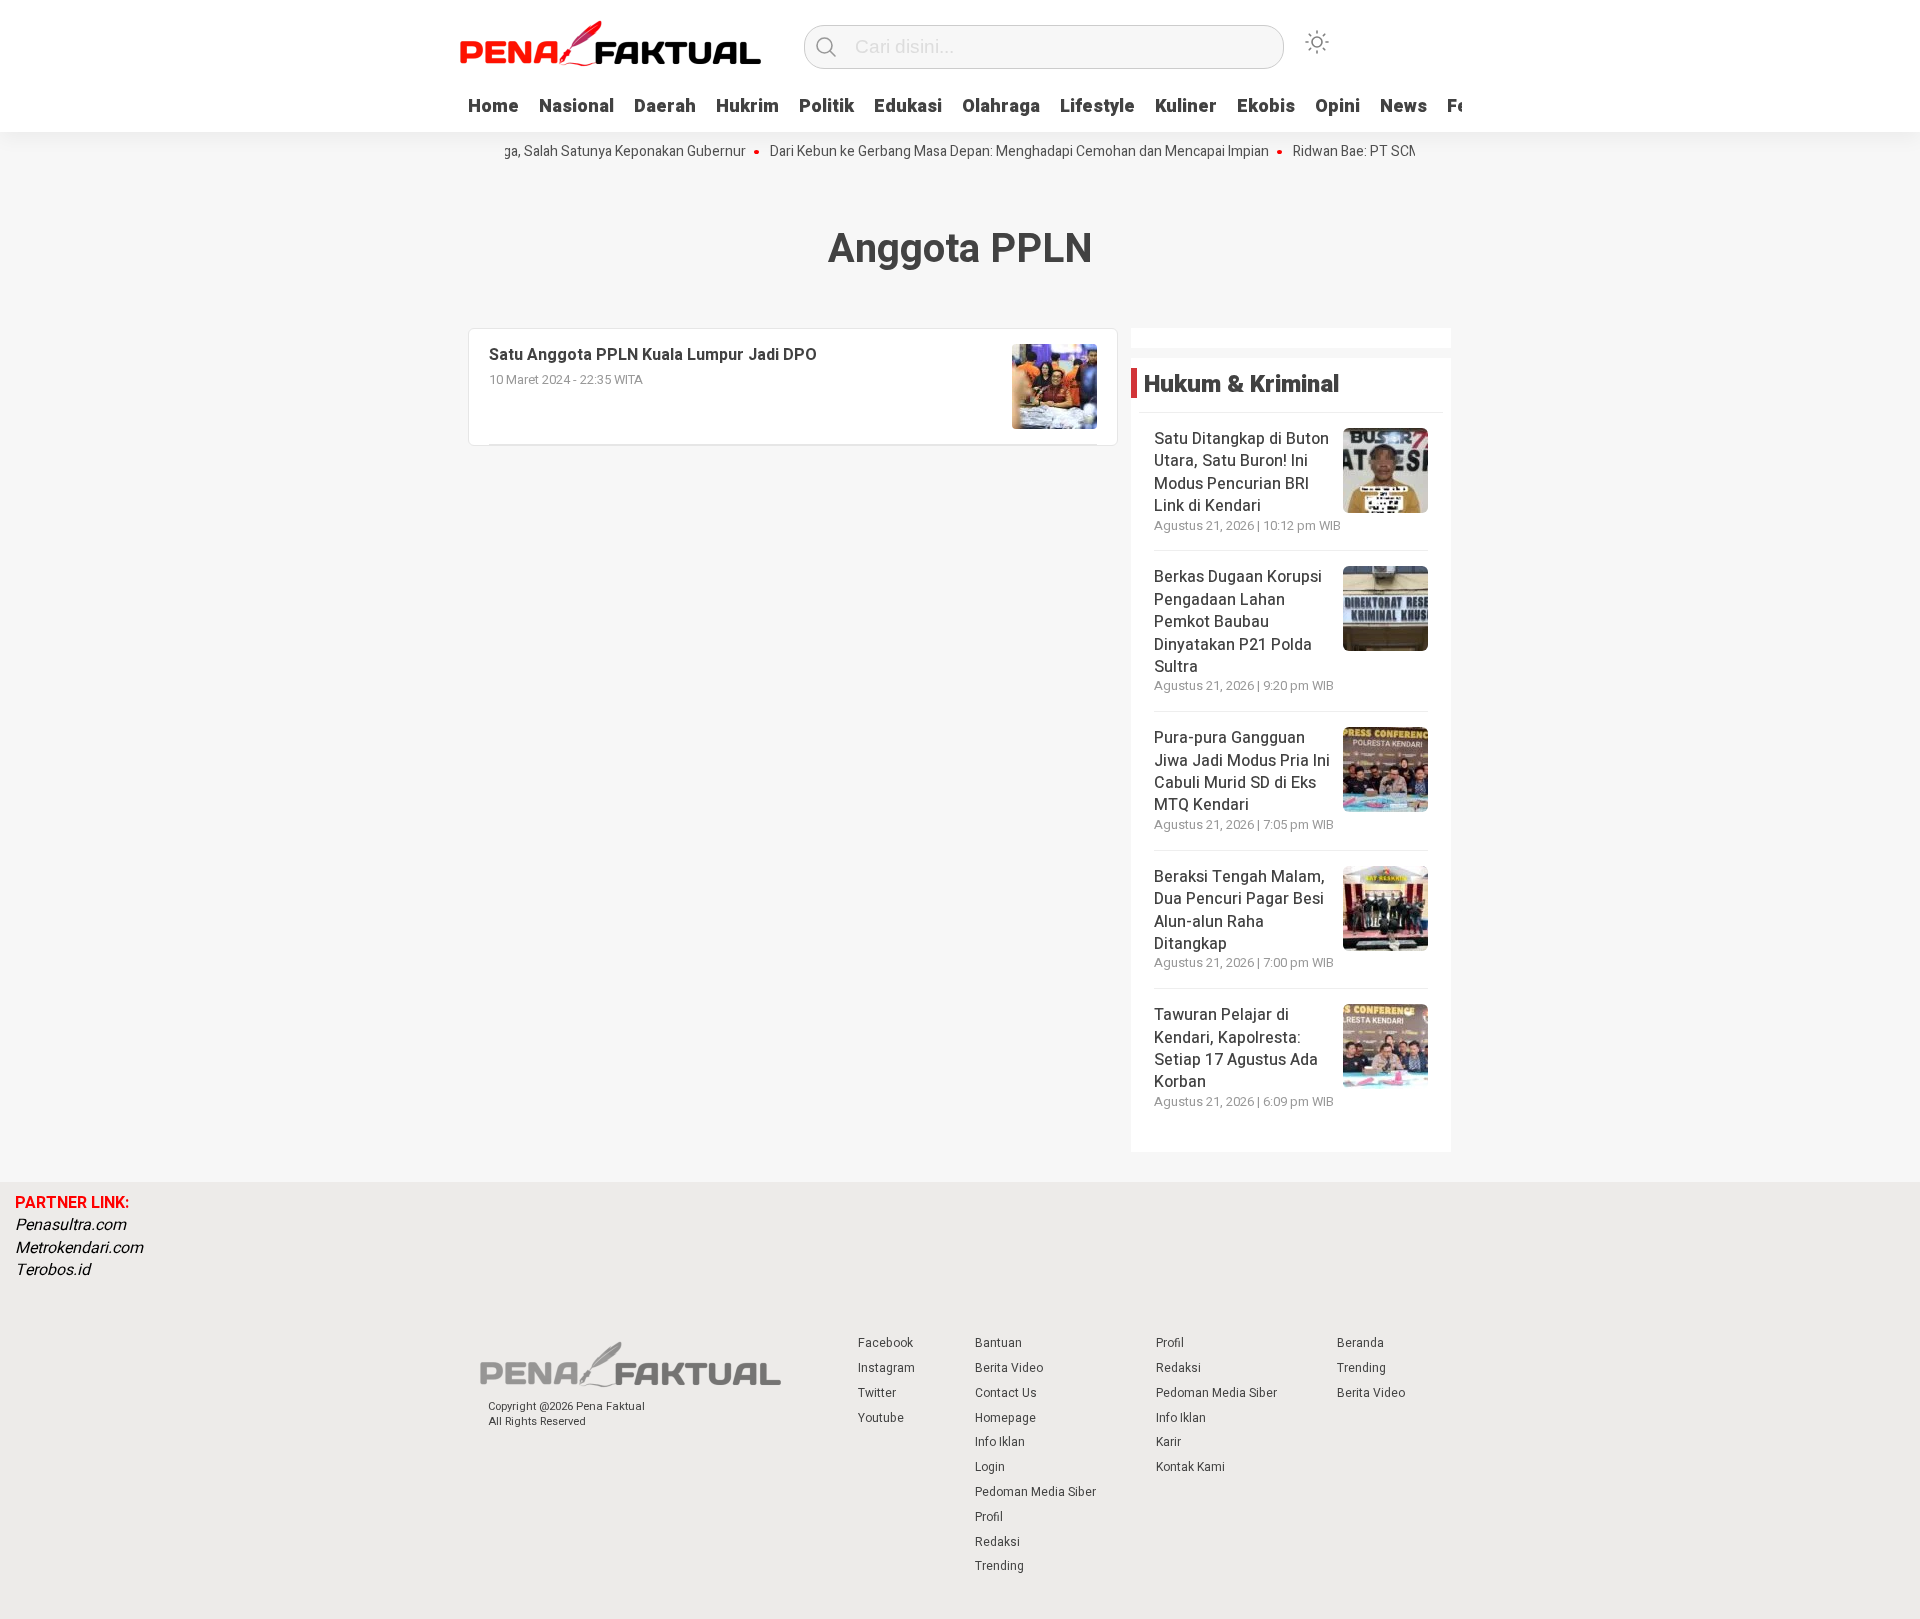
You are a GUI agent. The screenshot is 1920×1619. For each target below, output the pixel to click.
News (1403, 106)
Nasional (576, 106)
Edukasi (908, 106)
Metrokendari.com (79, 1248)
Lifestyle (1097, 106)
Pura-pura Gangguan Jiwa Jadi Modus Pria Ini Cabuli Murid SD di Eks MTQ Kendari (1242, 771)
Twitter (877, 1393)
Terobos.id (52, 1270)
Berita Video (1009, 1368)
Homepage (1005, 1418)
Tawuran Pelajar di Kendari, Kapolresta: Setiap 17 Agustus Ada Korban (1236, 1048)
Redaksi (997, 1542)
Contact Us (1006, 1393)
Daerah (665, 106)
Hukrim (747, 106)
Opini (1337, 106)
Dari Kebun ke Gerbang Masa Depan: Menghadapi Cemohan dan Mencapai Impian (992, 152)
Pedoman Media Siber (1035, 1492)
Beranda (1360, 1343)
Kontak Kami (1190, 1467)
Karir (1168, 1442)
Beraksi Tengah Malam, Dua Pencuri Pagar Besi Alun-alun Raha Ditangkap (1239, 910)
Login (990, 1467)
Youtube (881, 1418)
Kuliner (1186, 106)
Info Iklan (1000, 1442)
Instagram (886, 1368)
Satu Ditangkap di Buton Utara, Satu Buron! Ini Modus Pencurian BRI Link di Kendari (1241, 472)
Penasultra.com (70, 1225)
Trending (999, 1566)
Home (493, 106)
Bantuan (998, 1343)
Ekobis (1266, 106)
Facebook (885, 1343)
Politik (826, 106)
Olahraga (1001, 106)
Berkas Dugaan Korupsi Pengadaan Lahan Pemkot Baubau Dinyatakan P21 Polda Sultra (1238, 622)
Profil (989, 1517)
